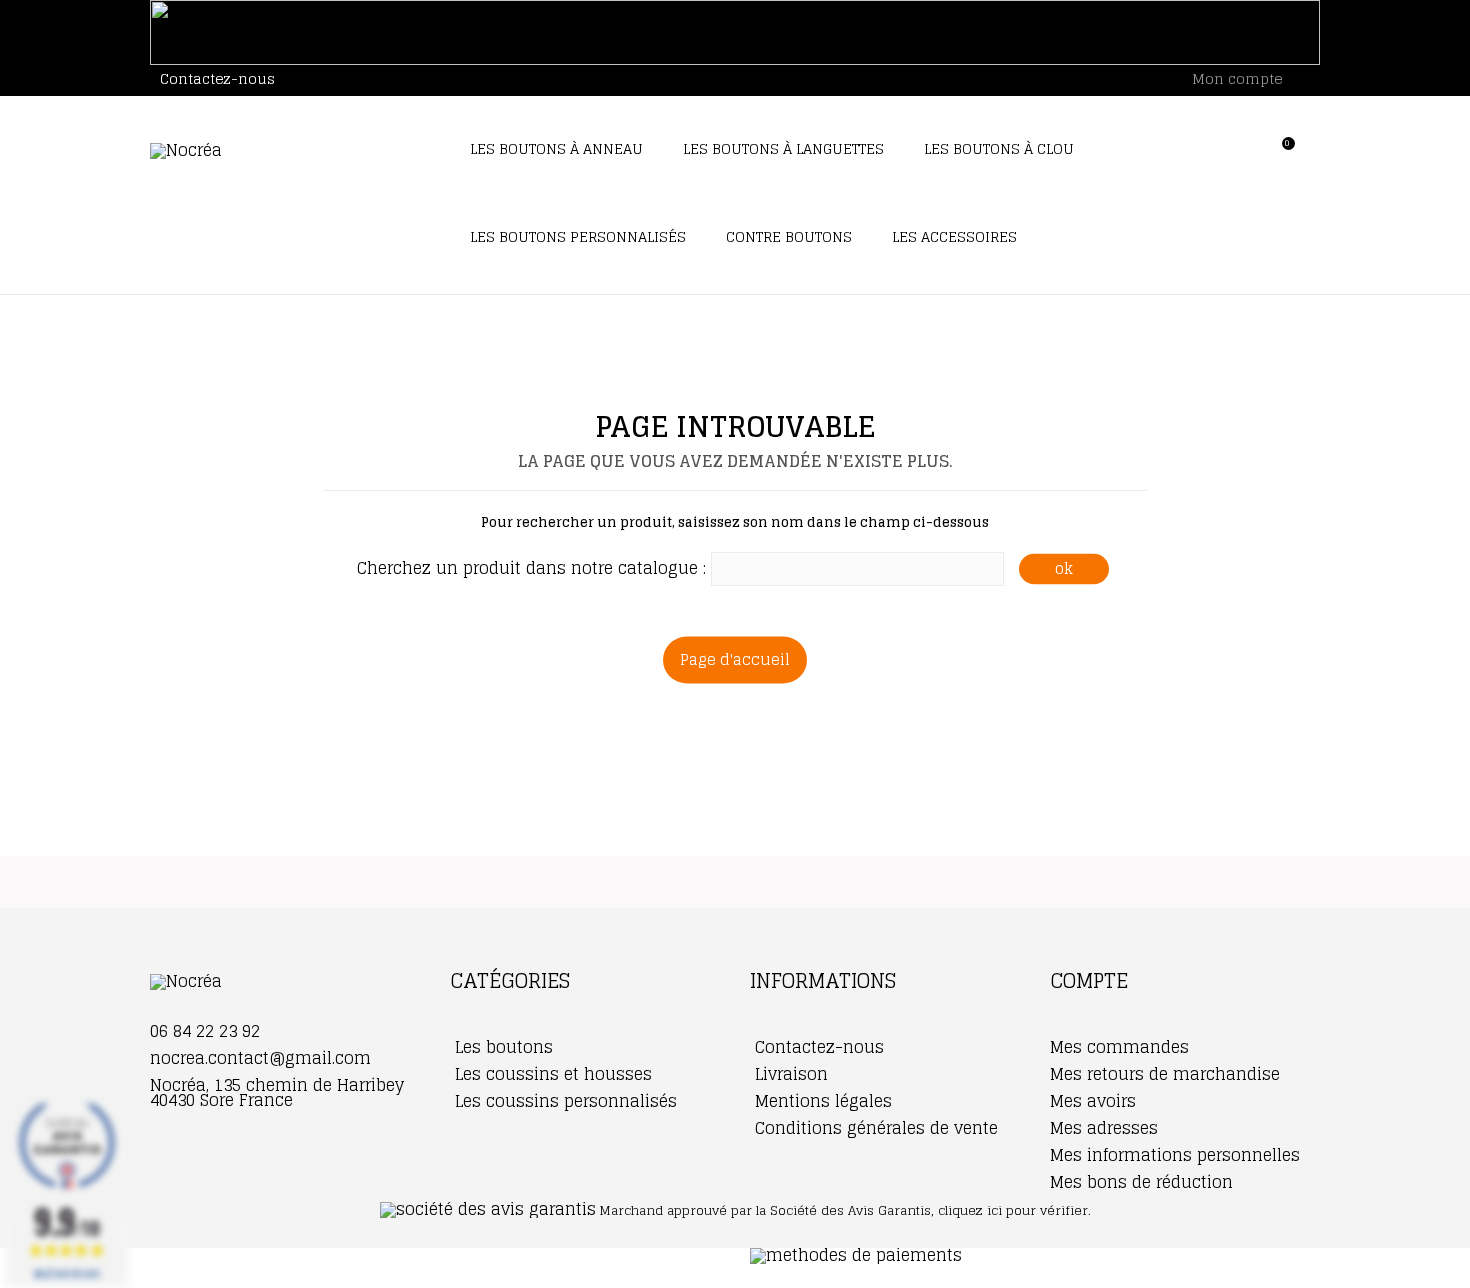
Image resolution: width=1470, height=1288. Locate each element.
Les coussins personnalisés (563, 1101)
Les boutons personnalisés (578, 236)
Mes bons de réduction (1141, 1182)
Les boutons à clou (999, 148)
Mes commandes (1119, 1047)
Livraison (789, 1074)
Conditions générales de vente (874, 1128)
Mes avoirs (1093, 1101)
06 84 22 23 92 (205, 1031)
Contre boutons (789, 236)
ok (1064, 568)
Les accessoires (954, 236)
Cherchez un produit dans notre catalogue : (531, 568)
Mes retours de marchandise (1165, 1074)
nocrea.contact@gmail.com (260, 1058)
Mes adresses (1104, 1128)
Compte (1089, 981)
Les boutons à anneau (556, 148)
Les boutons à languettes (783, 148)
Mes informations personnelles (1175, 1155)
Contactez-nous (217, 78)
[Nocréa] (285, 151)
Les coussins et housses (551, 1074)
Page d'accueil (735, 659)
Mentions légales (821, 1101)
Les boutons (501, 1047)
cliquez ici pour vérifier (1013, 1210)
